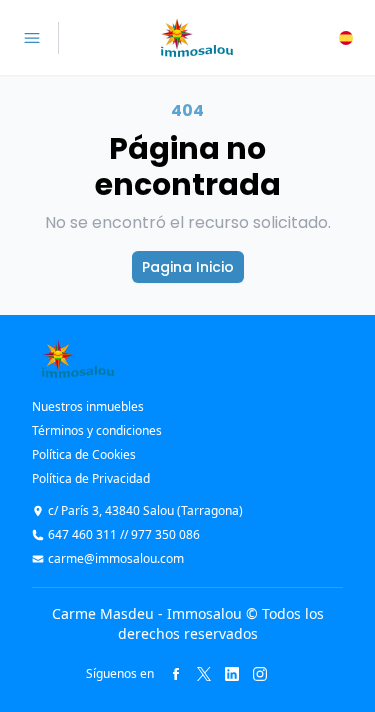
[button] (346, 38)
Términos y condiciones (97, 430)
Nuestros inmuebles (88, 406)
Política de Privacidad (91, 478)
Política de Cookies (84, 454)
